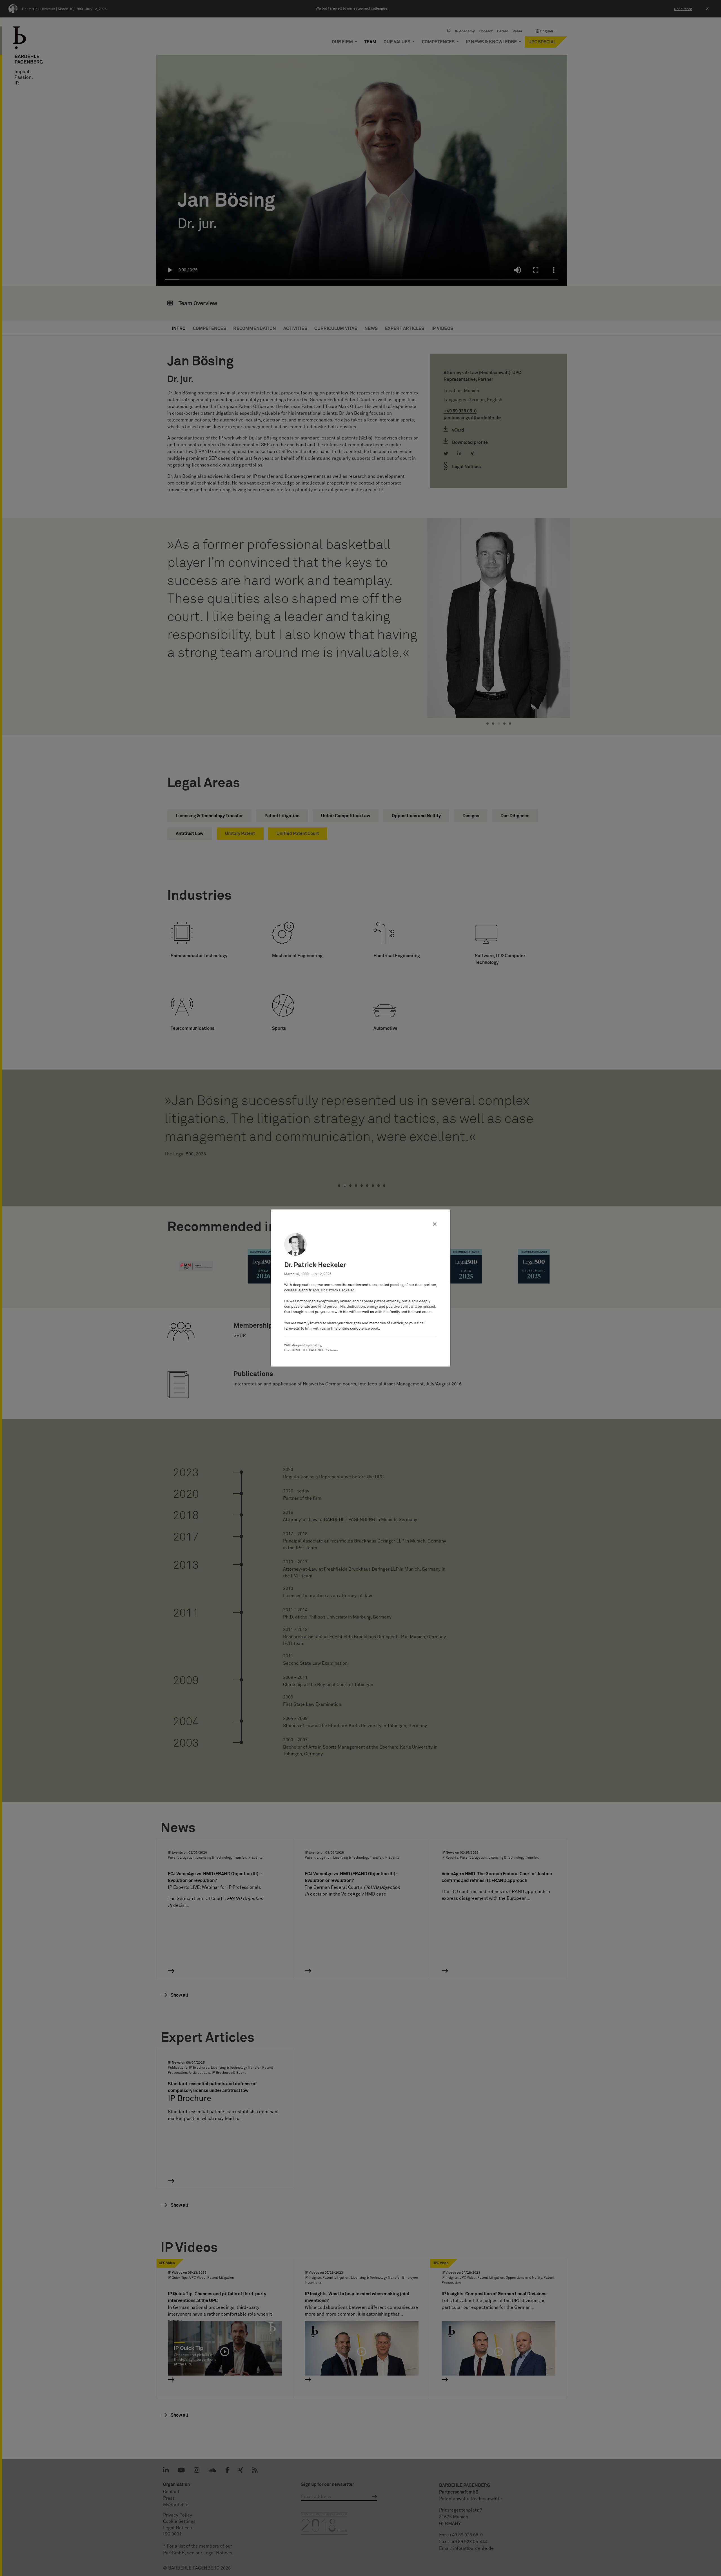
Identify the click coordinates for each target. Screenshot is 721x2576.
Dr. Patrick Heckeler (337, 1290)
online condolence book (359, 1329)
